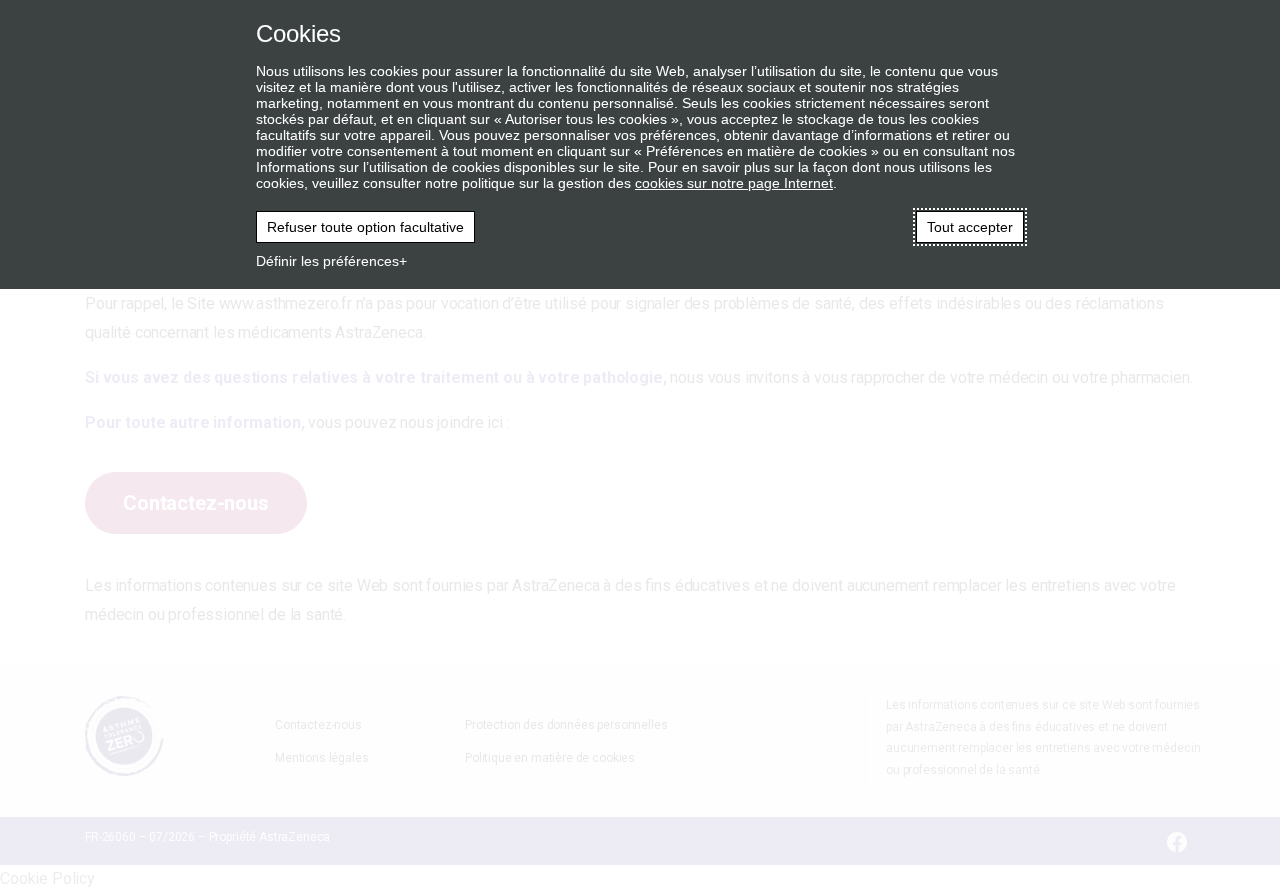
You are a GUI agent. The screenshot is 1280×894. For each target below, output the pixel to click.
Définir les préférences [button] (327, 261)
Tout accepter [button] (970, 227)
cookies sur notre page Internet (734, 183)
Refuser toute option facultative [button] (365, 227)
